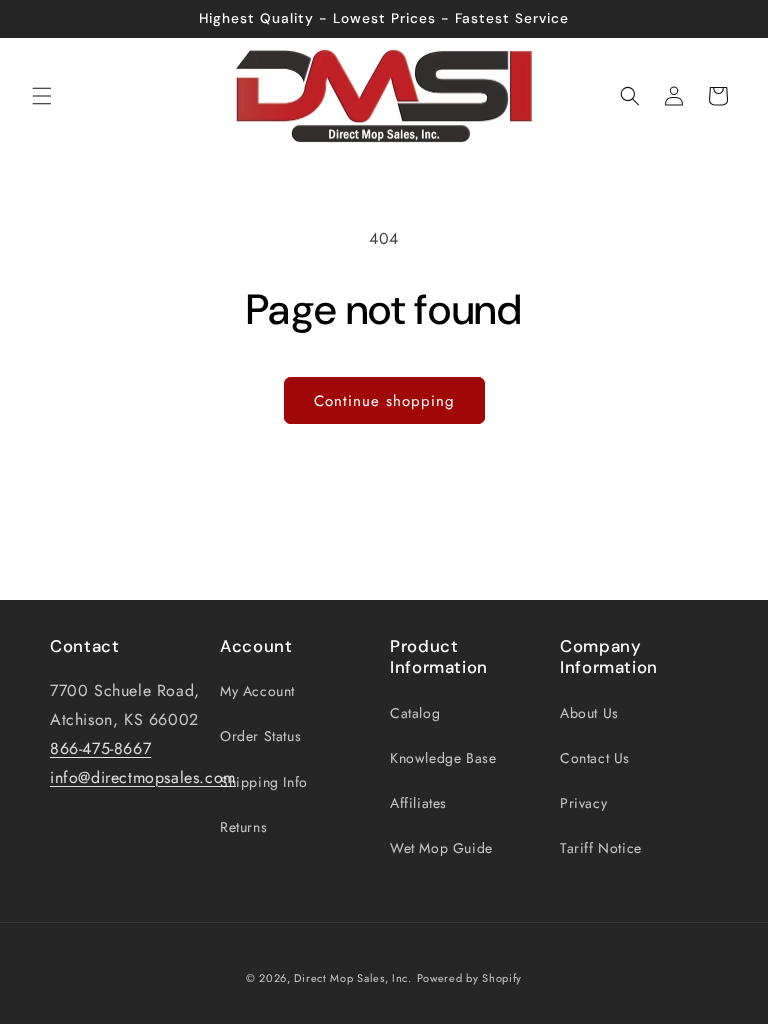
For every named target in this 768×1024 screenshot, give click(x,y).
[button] (42, 96)
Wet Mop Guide (441, 848)
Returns (243, 827)
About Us (589, 713)
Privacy (583, 803)
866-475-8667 (100, 748)
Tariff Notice (601, 848)
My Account (257, 691)
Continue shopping (384, 401)
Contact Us (595, 758)
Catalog (415, 713)
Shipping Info (264, 782)
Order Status (260, 736)
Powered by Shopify (470, 978)
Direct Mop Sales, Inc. (352, 978)
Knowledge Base (443, 758)
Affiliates (418, 803)
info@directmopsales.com (143, 777)
